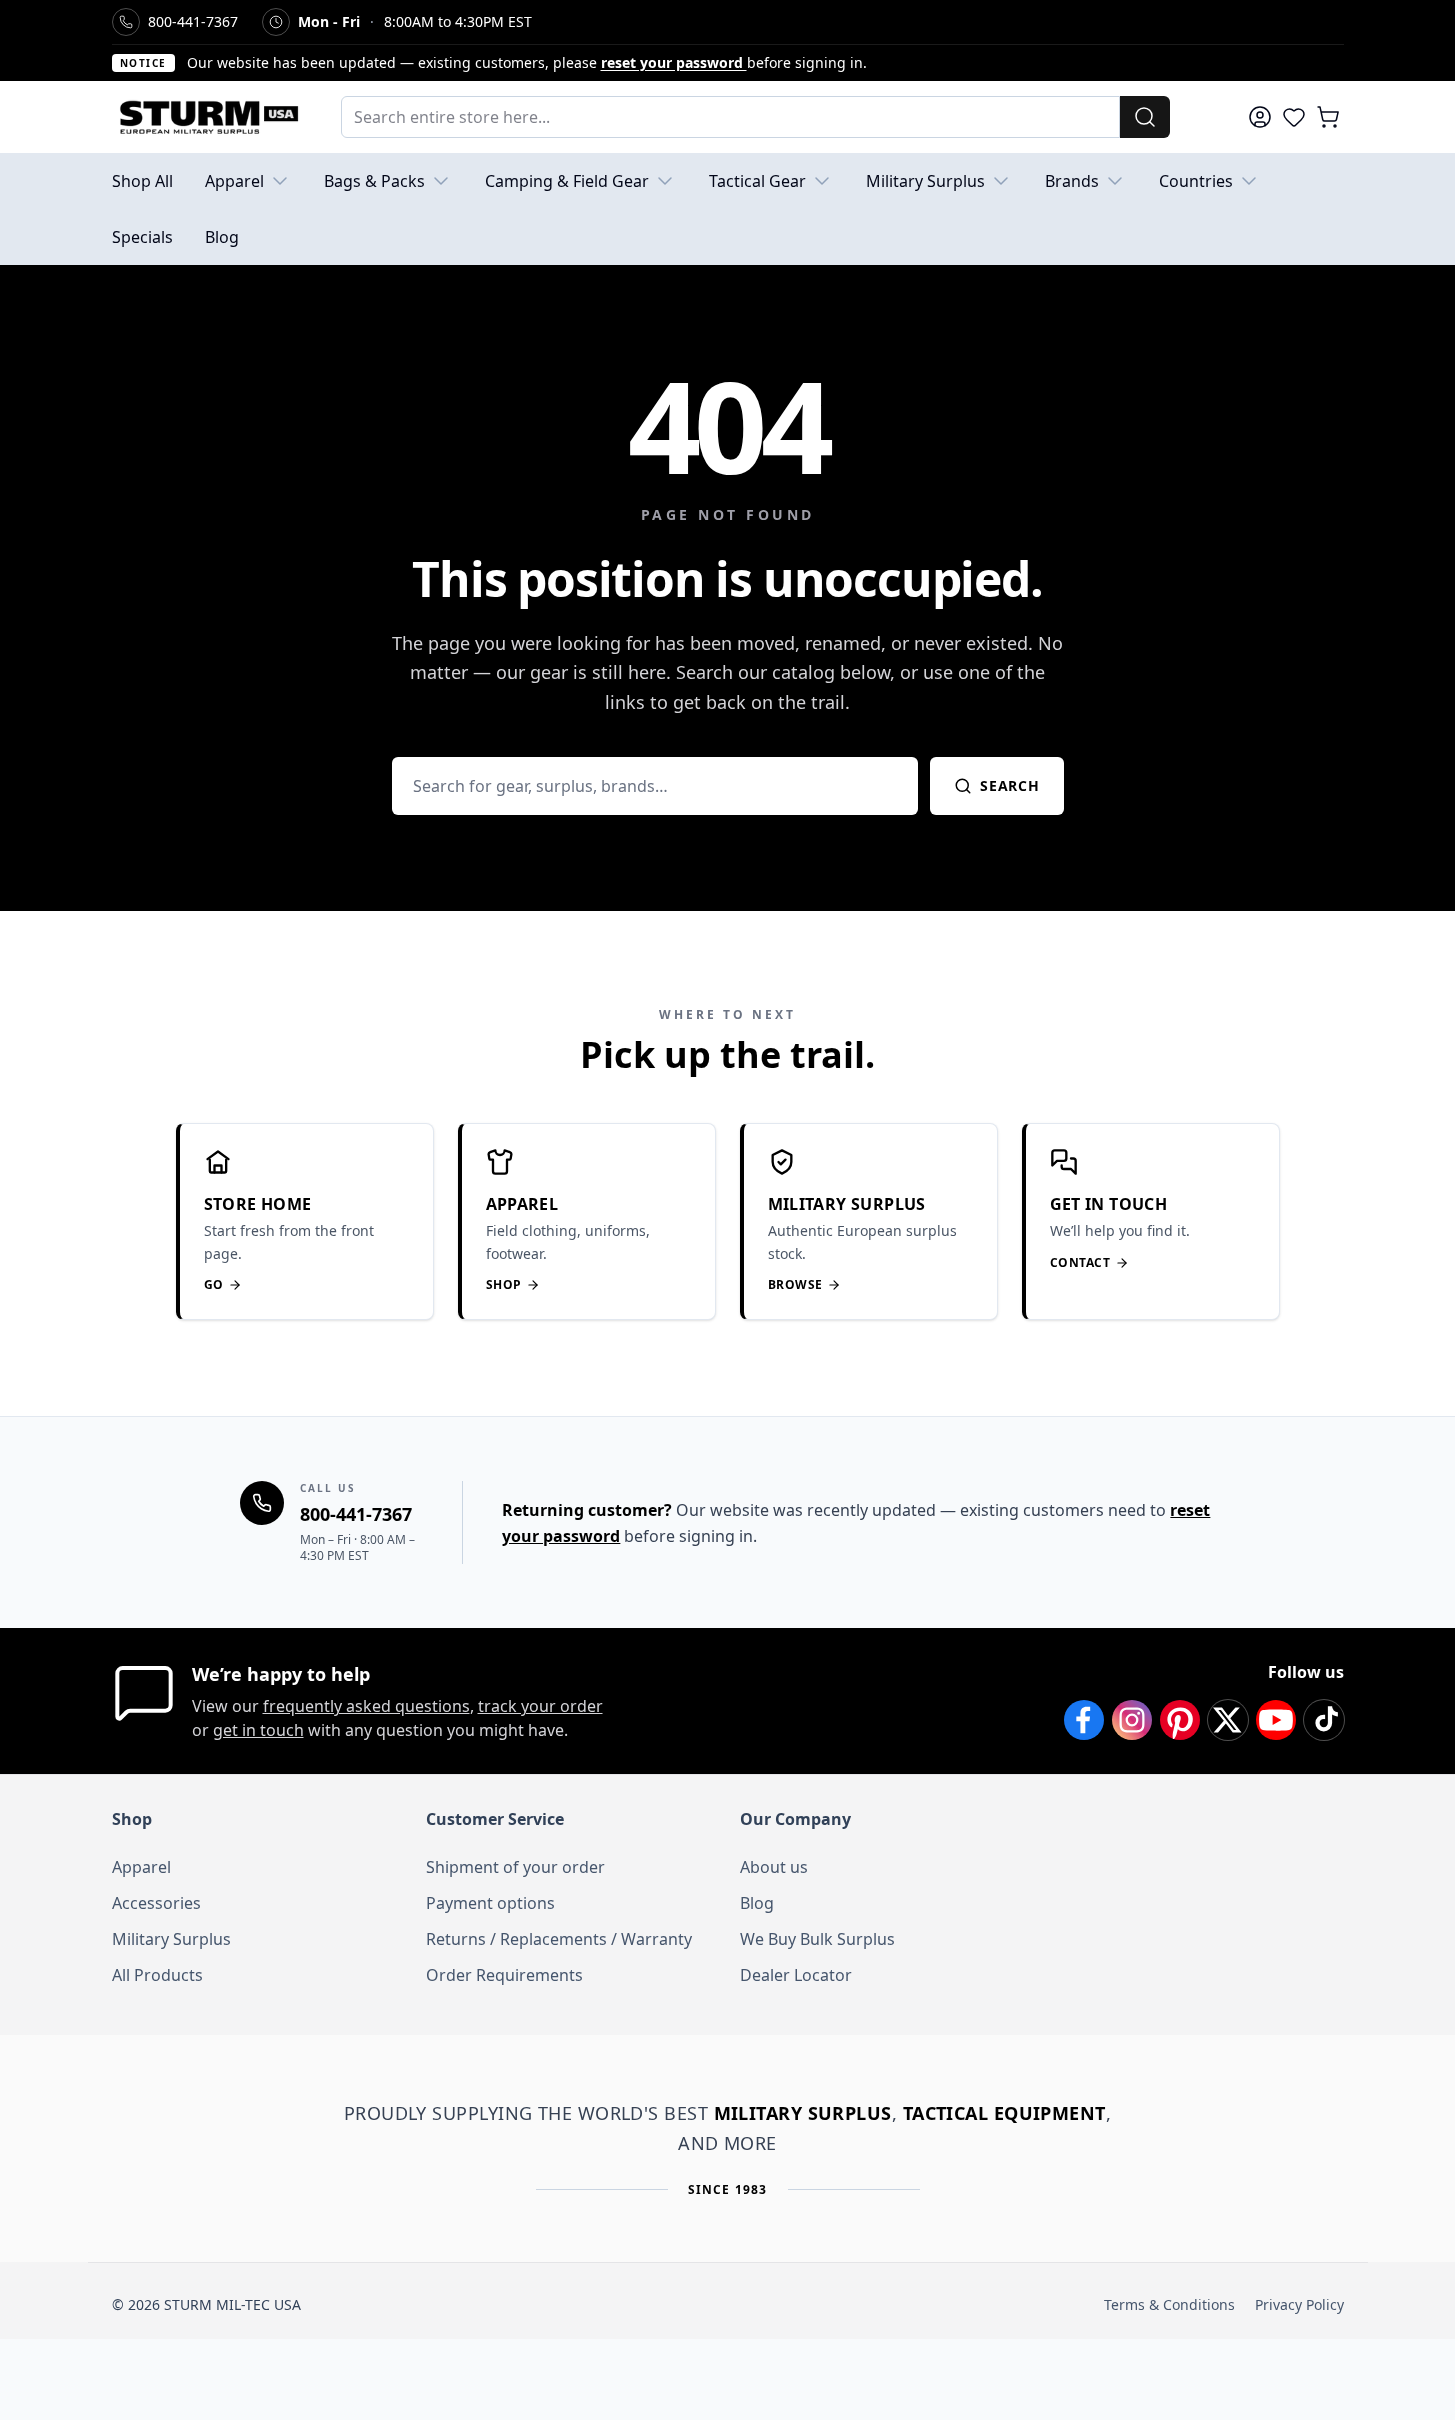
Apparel (234, 181)
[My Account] (1260, 117)
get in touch (258, 1730)
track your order (540, 1706)
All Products (157, 1975)
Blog (222, 237)
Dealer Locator (796, 1975)
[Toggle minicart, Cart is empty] (1328, 117)
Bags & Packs (374, 181)
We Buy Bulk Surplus (817, 1939)
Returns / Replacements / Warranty (559, 1939)
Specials (142, 237)
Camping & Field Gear (567, 181)
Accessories (156, 1903)
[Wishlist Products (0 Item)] (1294, 117)
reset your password (674, 62)
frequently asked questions (366, 1706)
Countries (1196, 181)
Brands (1072, 181)
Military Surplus (925, 181)
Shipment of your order (515, 1867)
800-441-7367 (356, 1514)
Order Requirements (504, 1975)
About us (774, 1867)
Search (1009, 785)
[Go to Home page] (206, 117)
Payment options (490, 1903)
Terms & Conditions (1169, 2304)
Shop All (142, 181)
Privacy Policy (1299, 2304)
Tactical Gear (757, 181)
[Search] (1145, 117)
